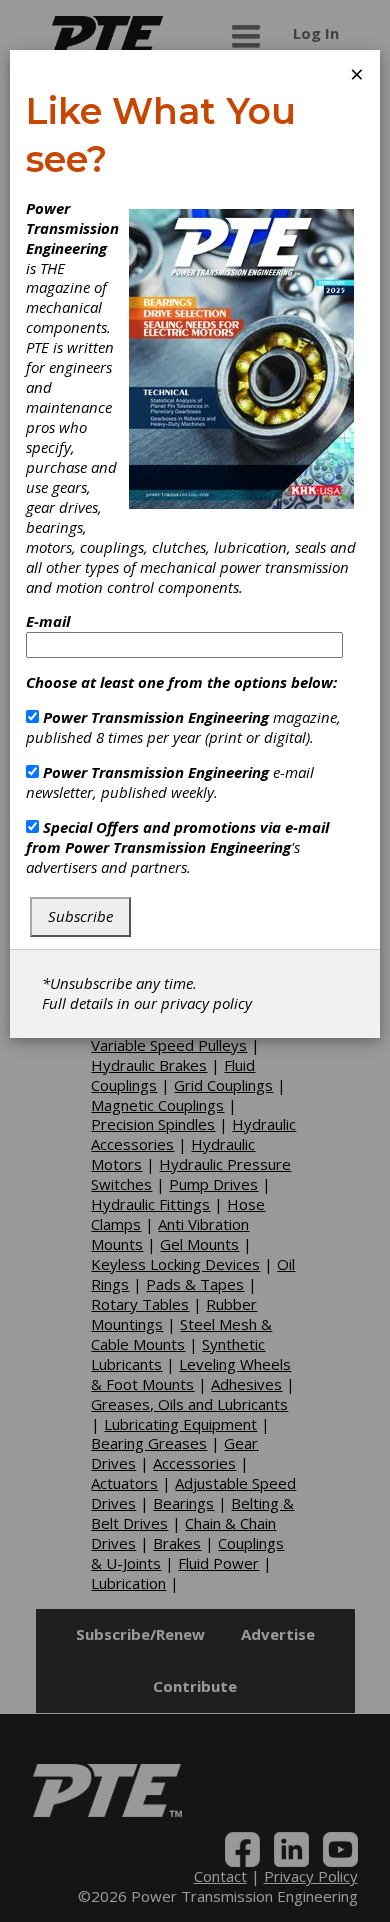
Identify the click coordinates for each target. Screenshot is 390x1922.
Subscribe (80, 916)
